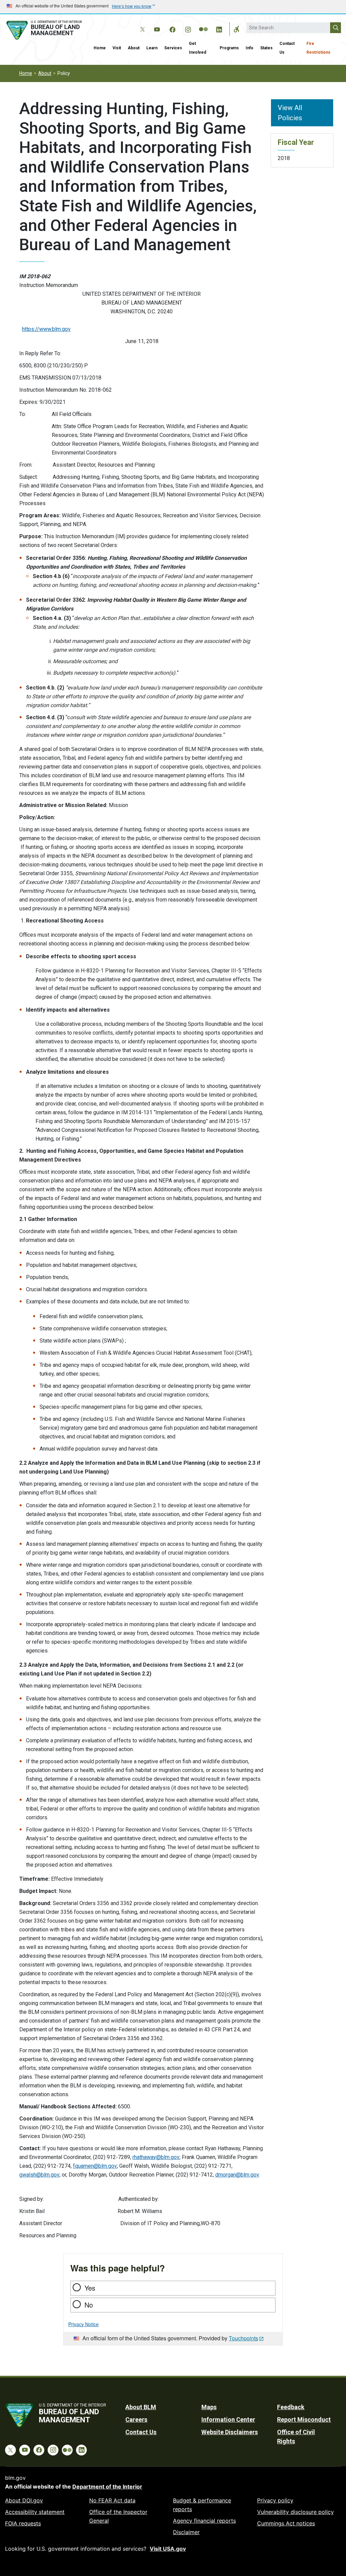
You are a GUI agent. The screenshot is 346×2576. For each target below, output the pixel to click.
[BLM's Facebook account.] (172, 28)
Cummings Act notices (286, 2523)
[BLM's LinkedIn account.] (219, 28)
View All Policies (290, 113)
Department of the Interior (107, 2487)
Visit (117, 48)
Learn (152, 48)
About (134, 48)
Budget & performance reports (202, 2505)
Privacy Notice (83, 2324)
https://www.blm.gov (46, 329)
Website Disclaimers (230, 2432)
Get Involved (197, 48)
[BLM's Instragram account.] (188, 28)
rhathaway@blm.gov (156, 2157)
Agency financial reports (204, 2521)
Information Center (228, 2419)
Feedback (291, 2407)
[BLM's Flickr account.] (203, 24)
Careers (136, 2419)
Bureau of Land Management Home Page (45, 30)
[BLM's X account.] (141, 24)
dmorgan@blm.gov (237, 2175)
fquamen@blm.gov (95, 2166)
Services (173, 48)
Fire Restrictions (318, 48)
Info (250, 48)
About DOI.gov (24, 2500)
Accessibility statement (35, 2512)
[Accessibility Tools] (237, 29)
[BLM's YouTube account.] (157, 28)
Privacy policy (275, 2500)
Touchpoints (243, 2338)
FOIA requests (23, 2523)
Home (100, 48)
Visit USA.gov (168, 2549)
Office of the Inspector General (118, 2516)
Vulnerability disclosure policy (295, 2512)
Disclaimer (186, 2532)
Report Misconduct (304, 2419)
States (266, 48)
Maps (209, 2407)
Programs (229, 48)
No (89, 2305)
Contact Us (287, 48)
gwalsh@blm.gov (39, 2175)
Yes (90, 2288)
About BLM (141, 2407)
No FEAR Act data (112, 2500)
